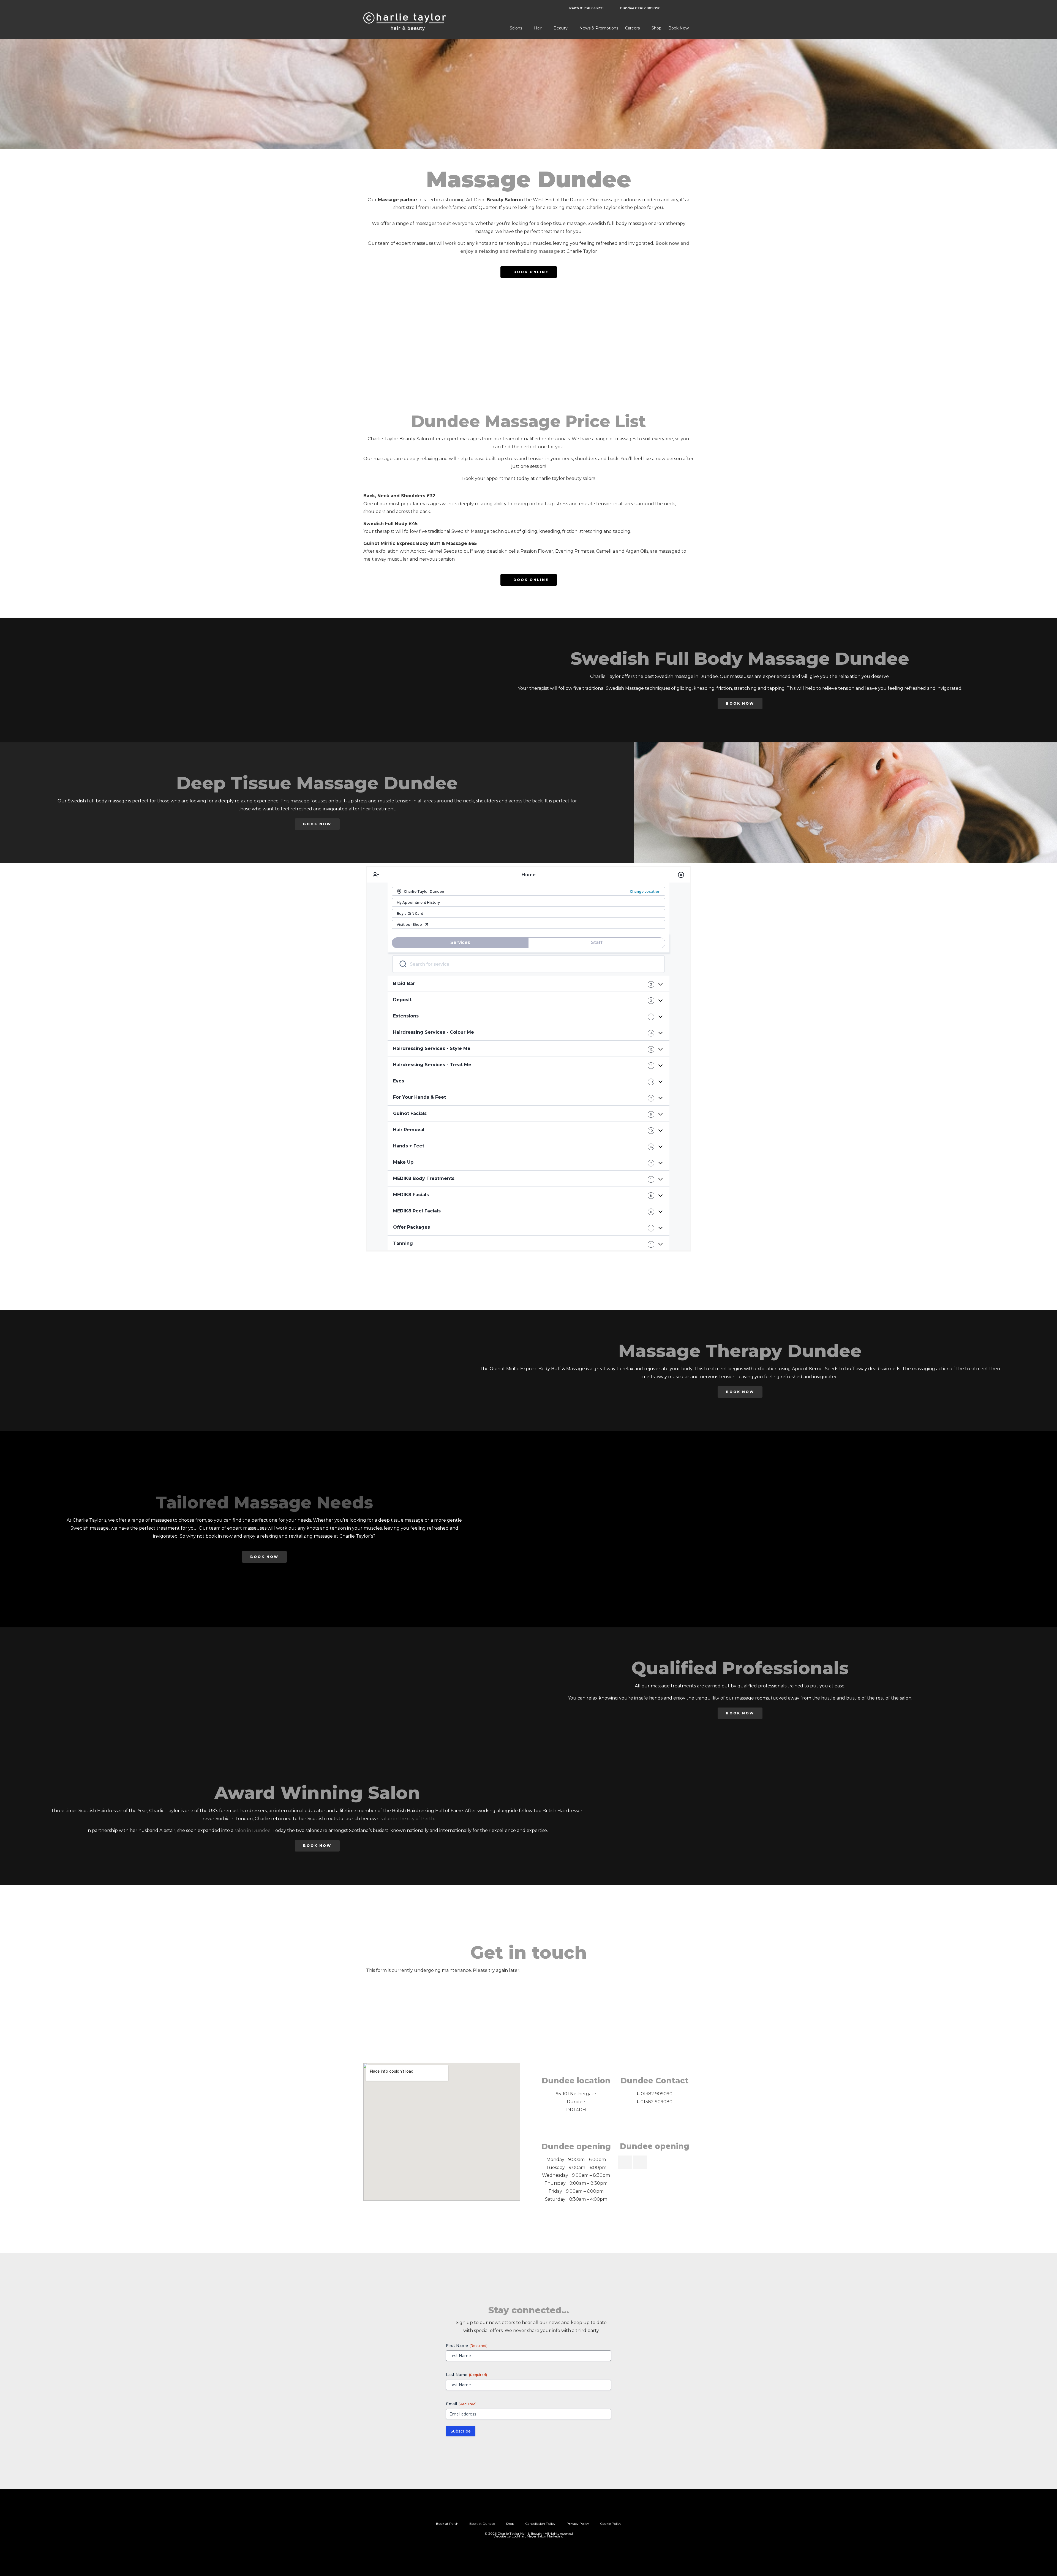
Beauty (561, 28)
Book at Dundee (482, 2524)
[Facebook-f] (535, 2513)
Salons (516, 28)
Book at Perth (447, 2524)
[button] (371, 327)
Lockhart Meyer (524, 2536)
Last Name (466, 2375)
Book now (679, 28)
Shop (656, 28)
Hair (538, 28)
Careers (632, 28)
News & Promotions (599, 28)
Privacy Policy (578, 2524)
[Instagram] (522, 2513)
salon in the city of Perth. (408, 1819)
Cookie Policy (611, 2524)
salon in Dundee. (253, 1830)
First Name (467, 2346)
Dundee (439, 207)
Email (461, 2404)
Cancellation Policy (540, 2524)
